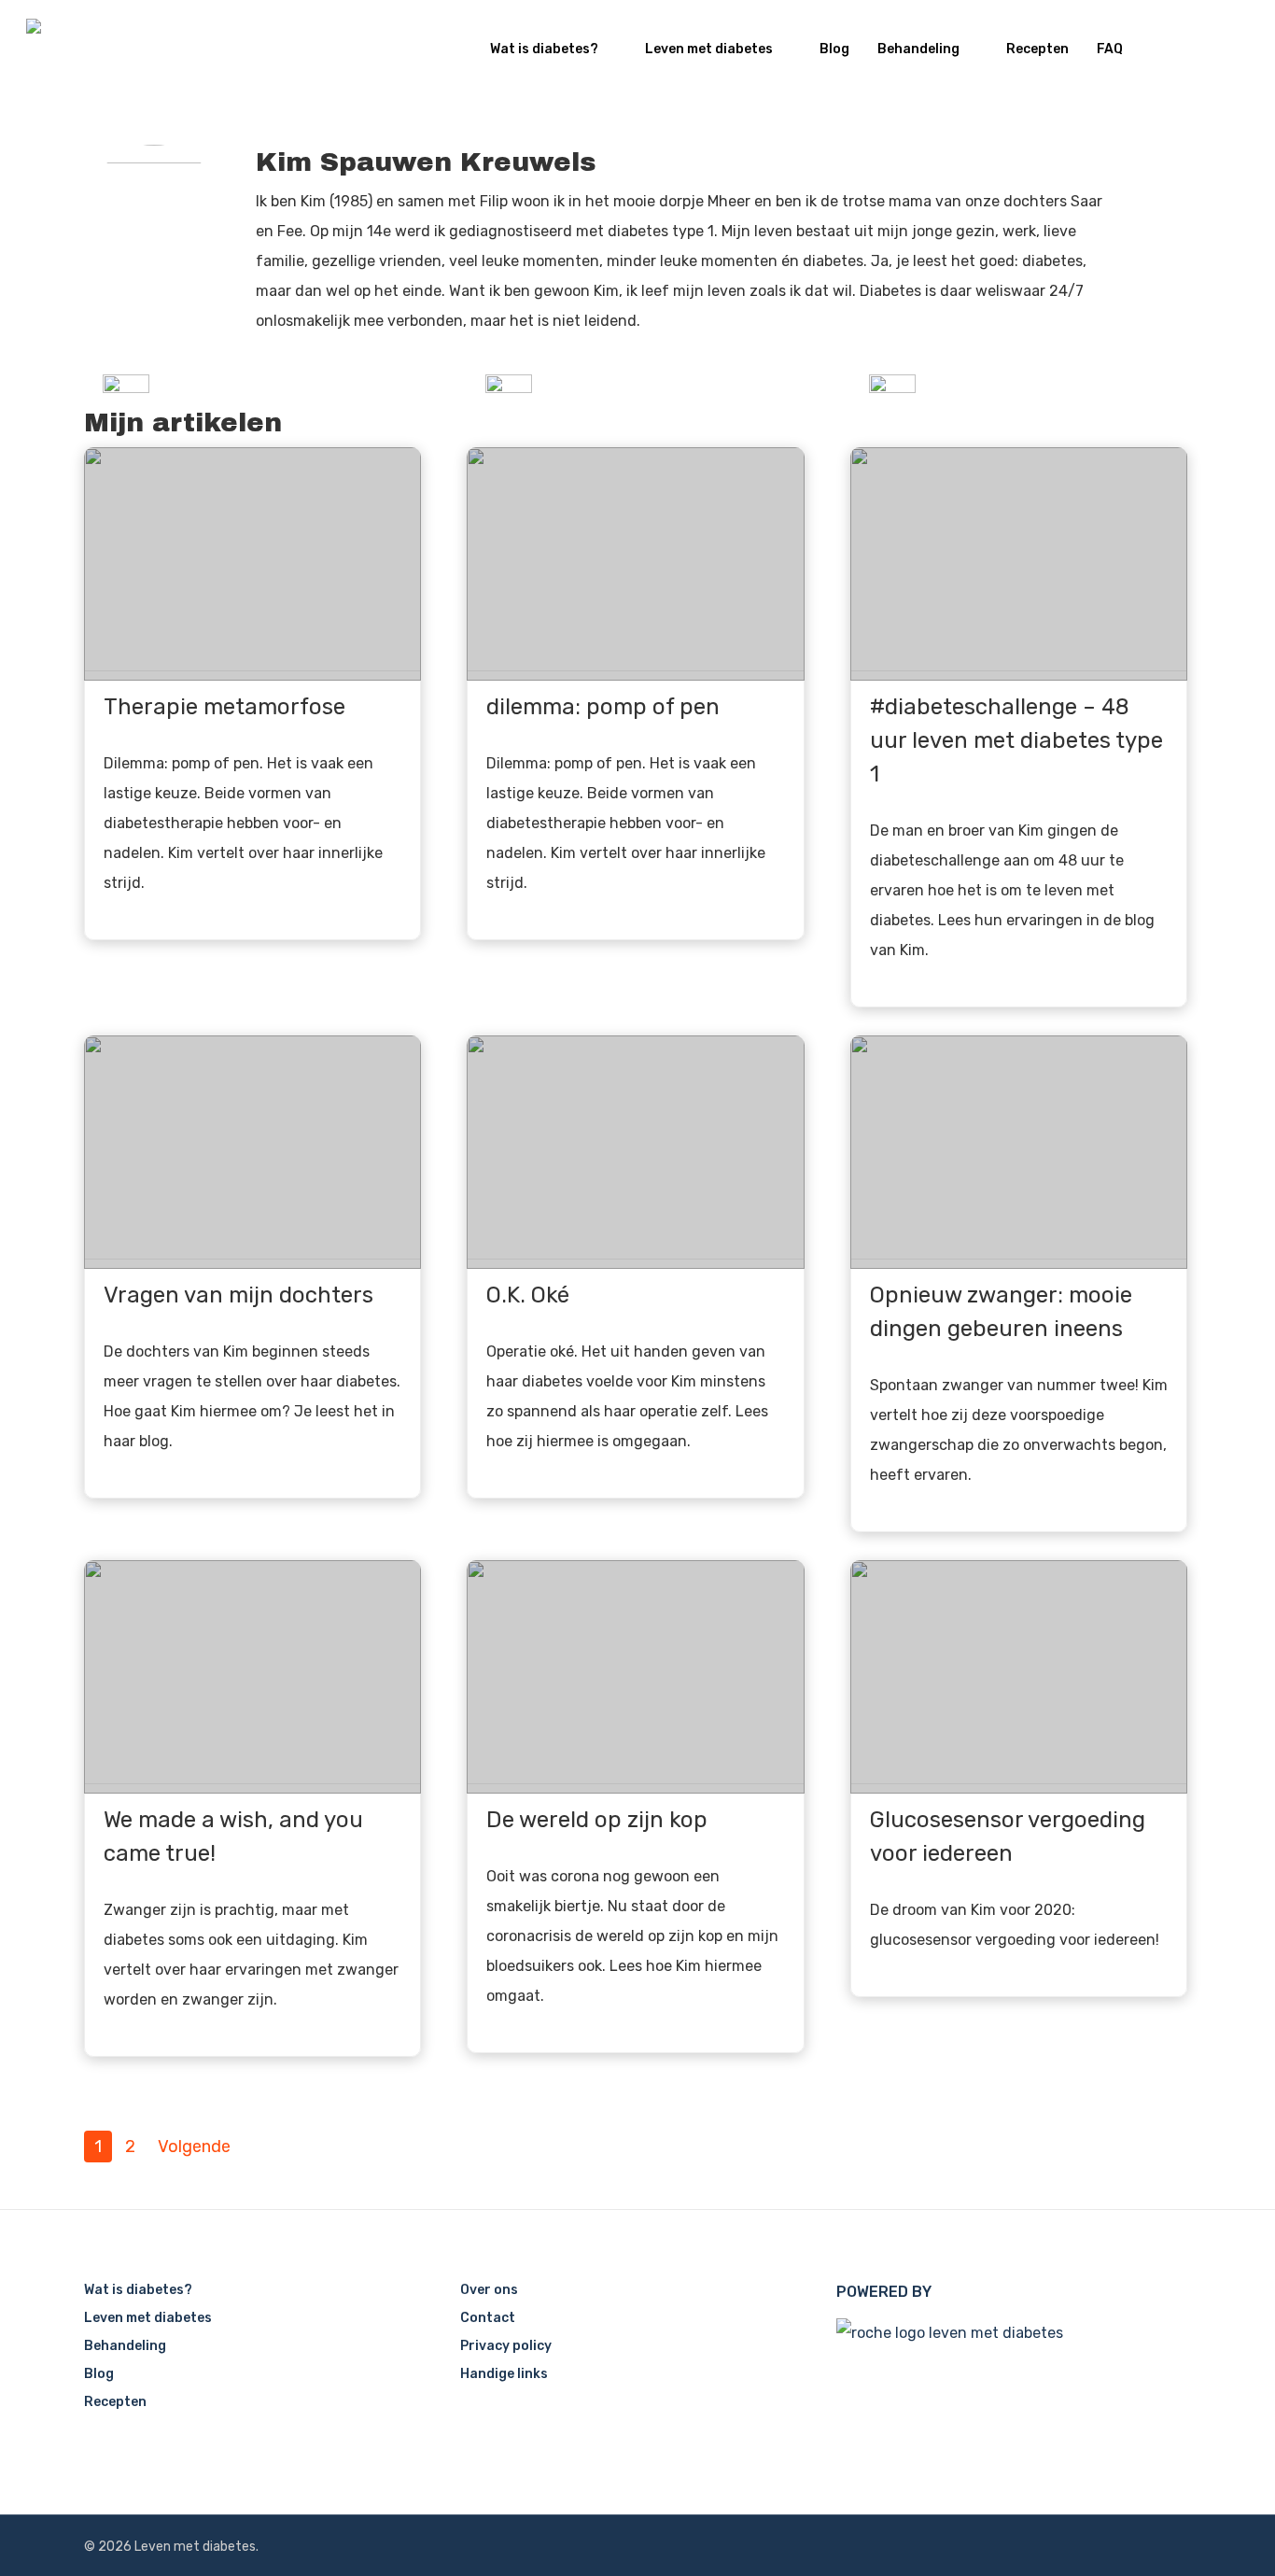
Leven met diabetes (709, 49)
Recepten (1037, 49)
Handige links (504, 2374)
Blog (834, 49)
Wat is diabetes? (544, 49)
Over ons (489, 2290)
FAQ (1110, 49)
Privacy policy (506, 2346)
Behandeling (918, 49)
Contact (488, 2318)
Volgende (194, 2147)
